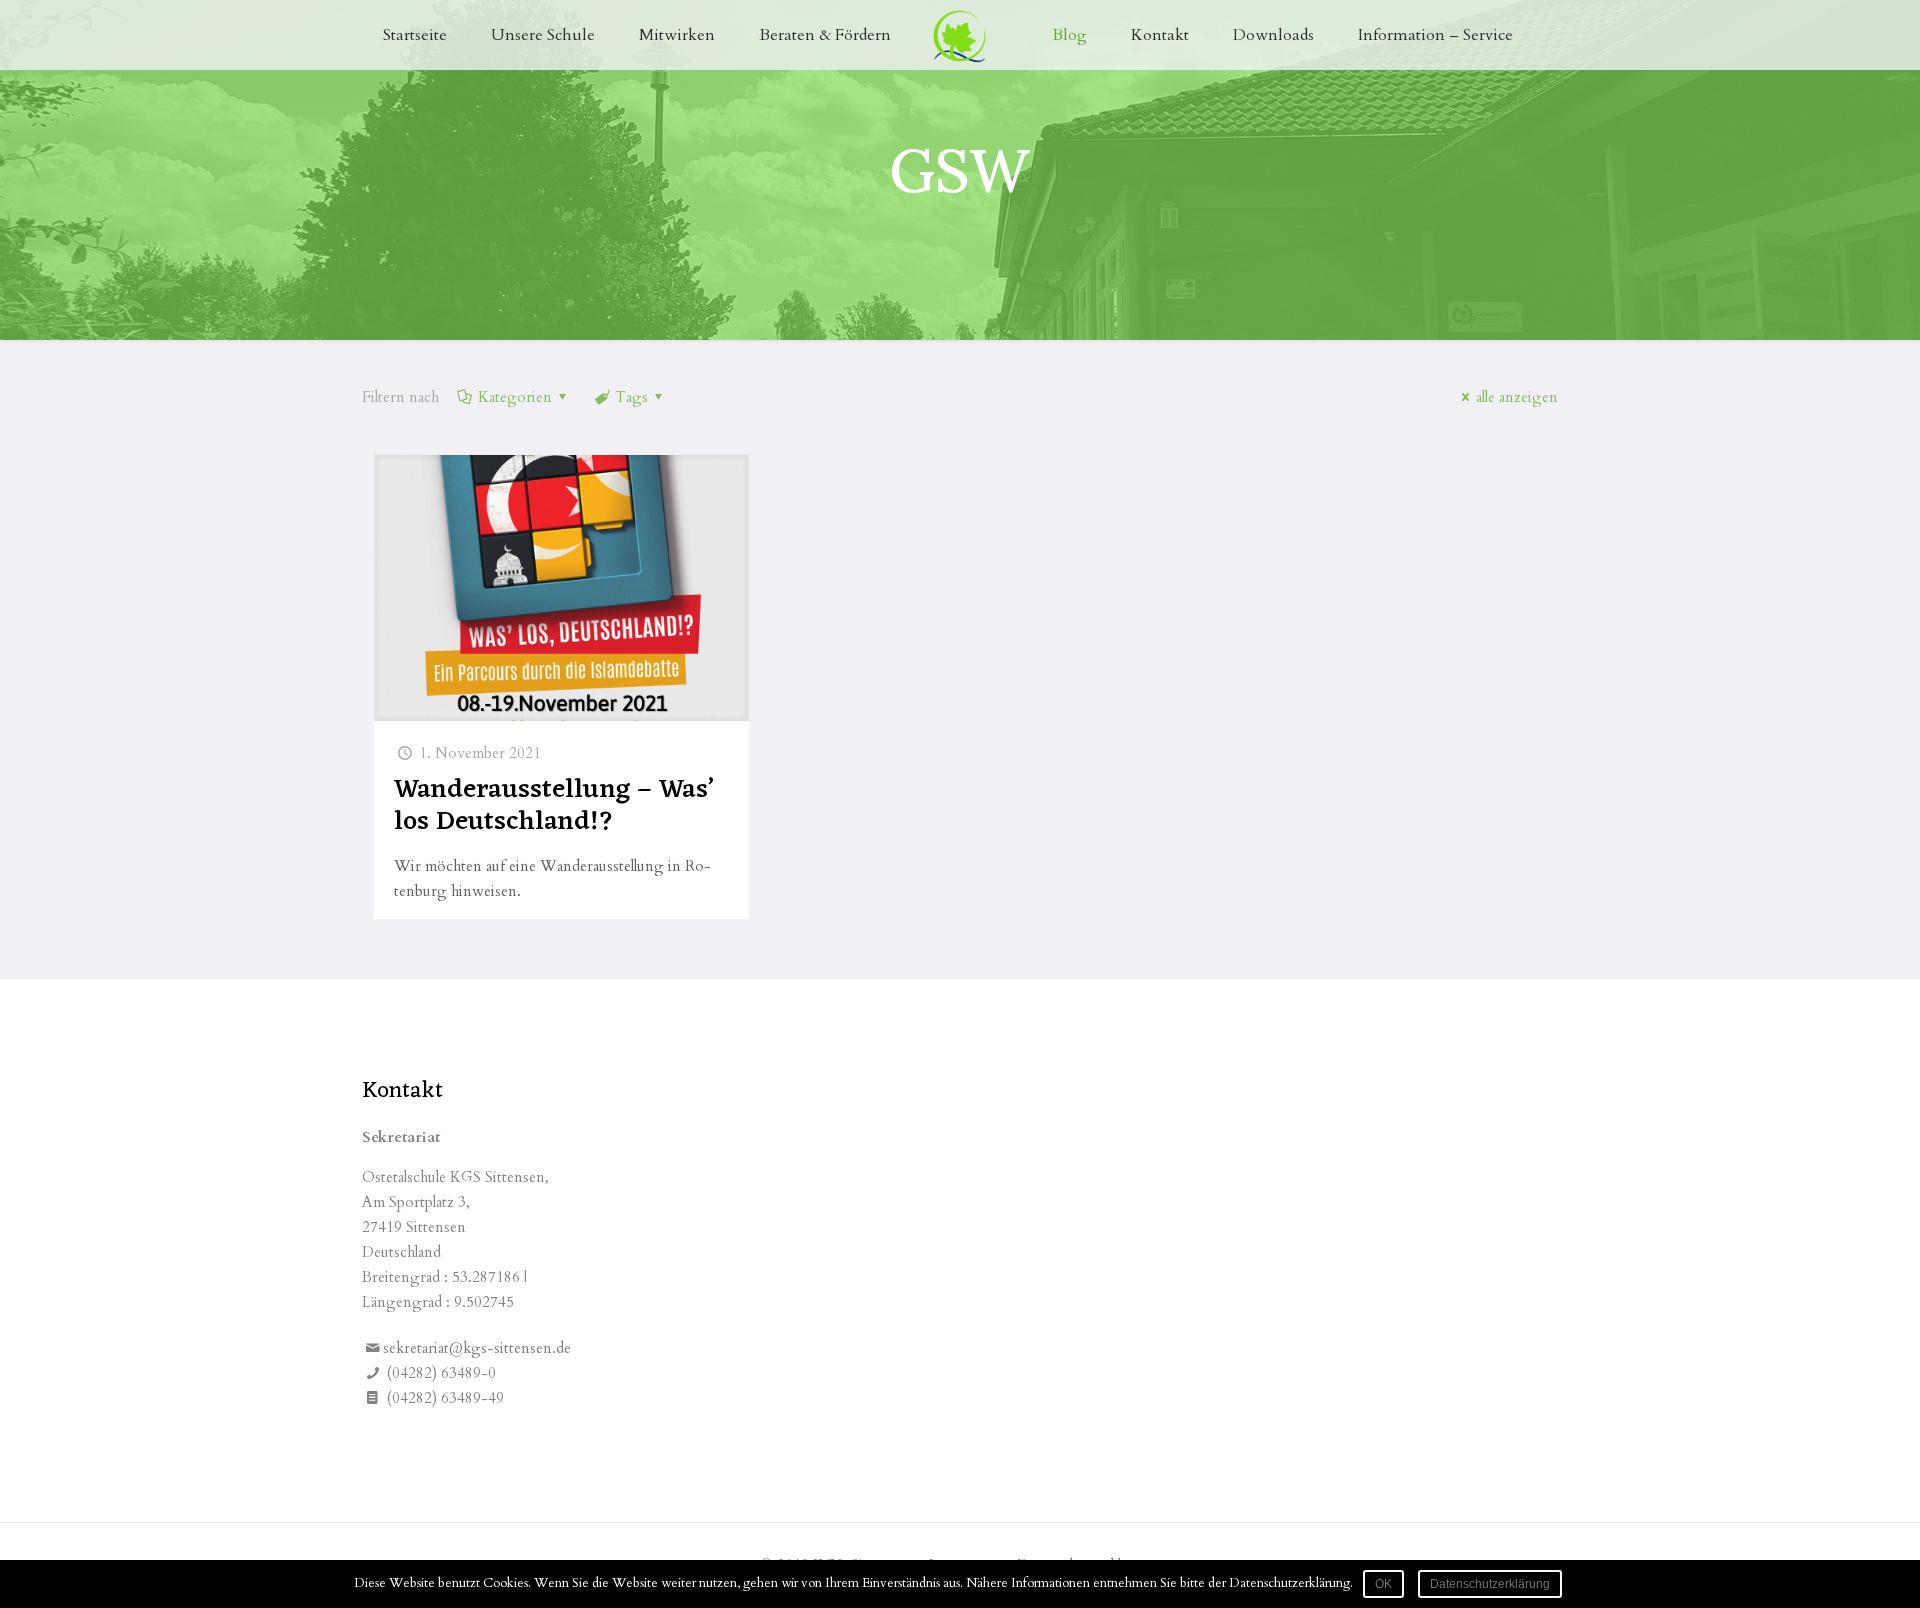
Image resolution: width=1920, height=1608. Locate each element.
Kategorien (515, 397)
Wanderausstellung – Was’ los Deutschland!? (553, 806)
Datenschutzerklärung (1490, 1584)
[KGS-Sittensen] (960, 35)
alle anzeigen (1517, 397)
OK (1383, 1584)
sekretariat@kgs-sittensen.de (477, 1348)
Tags (631, 397)
